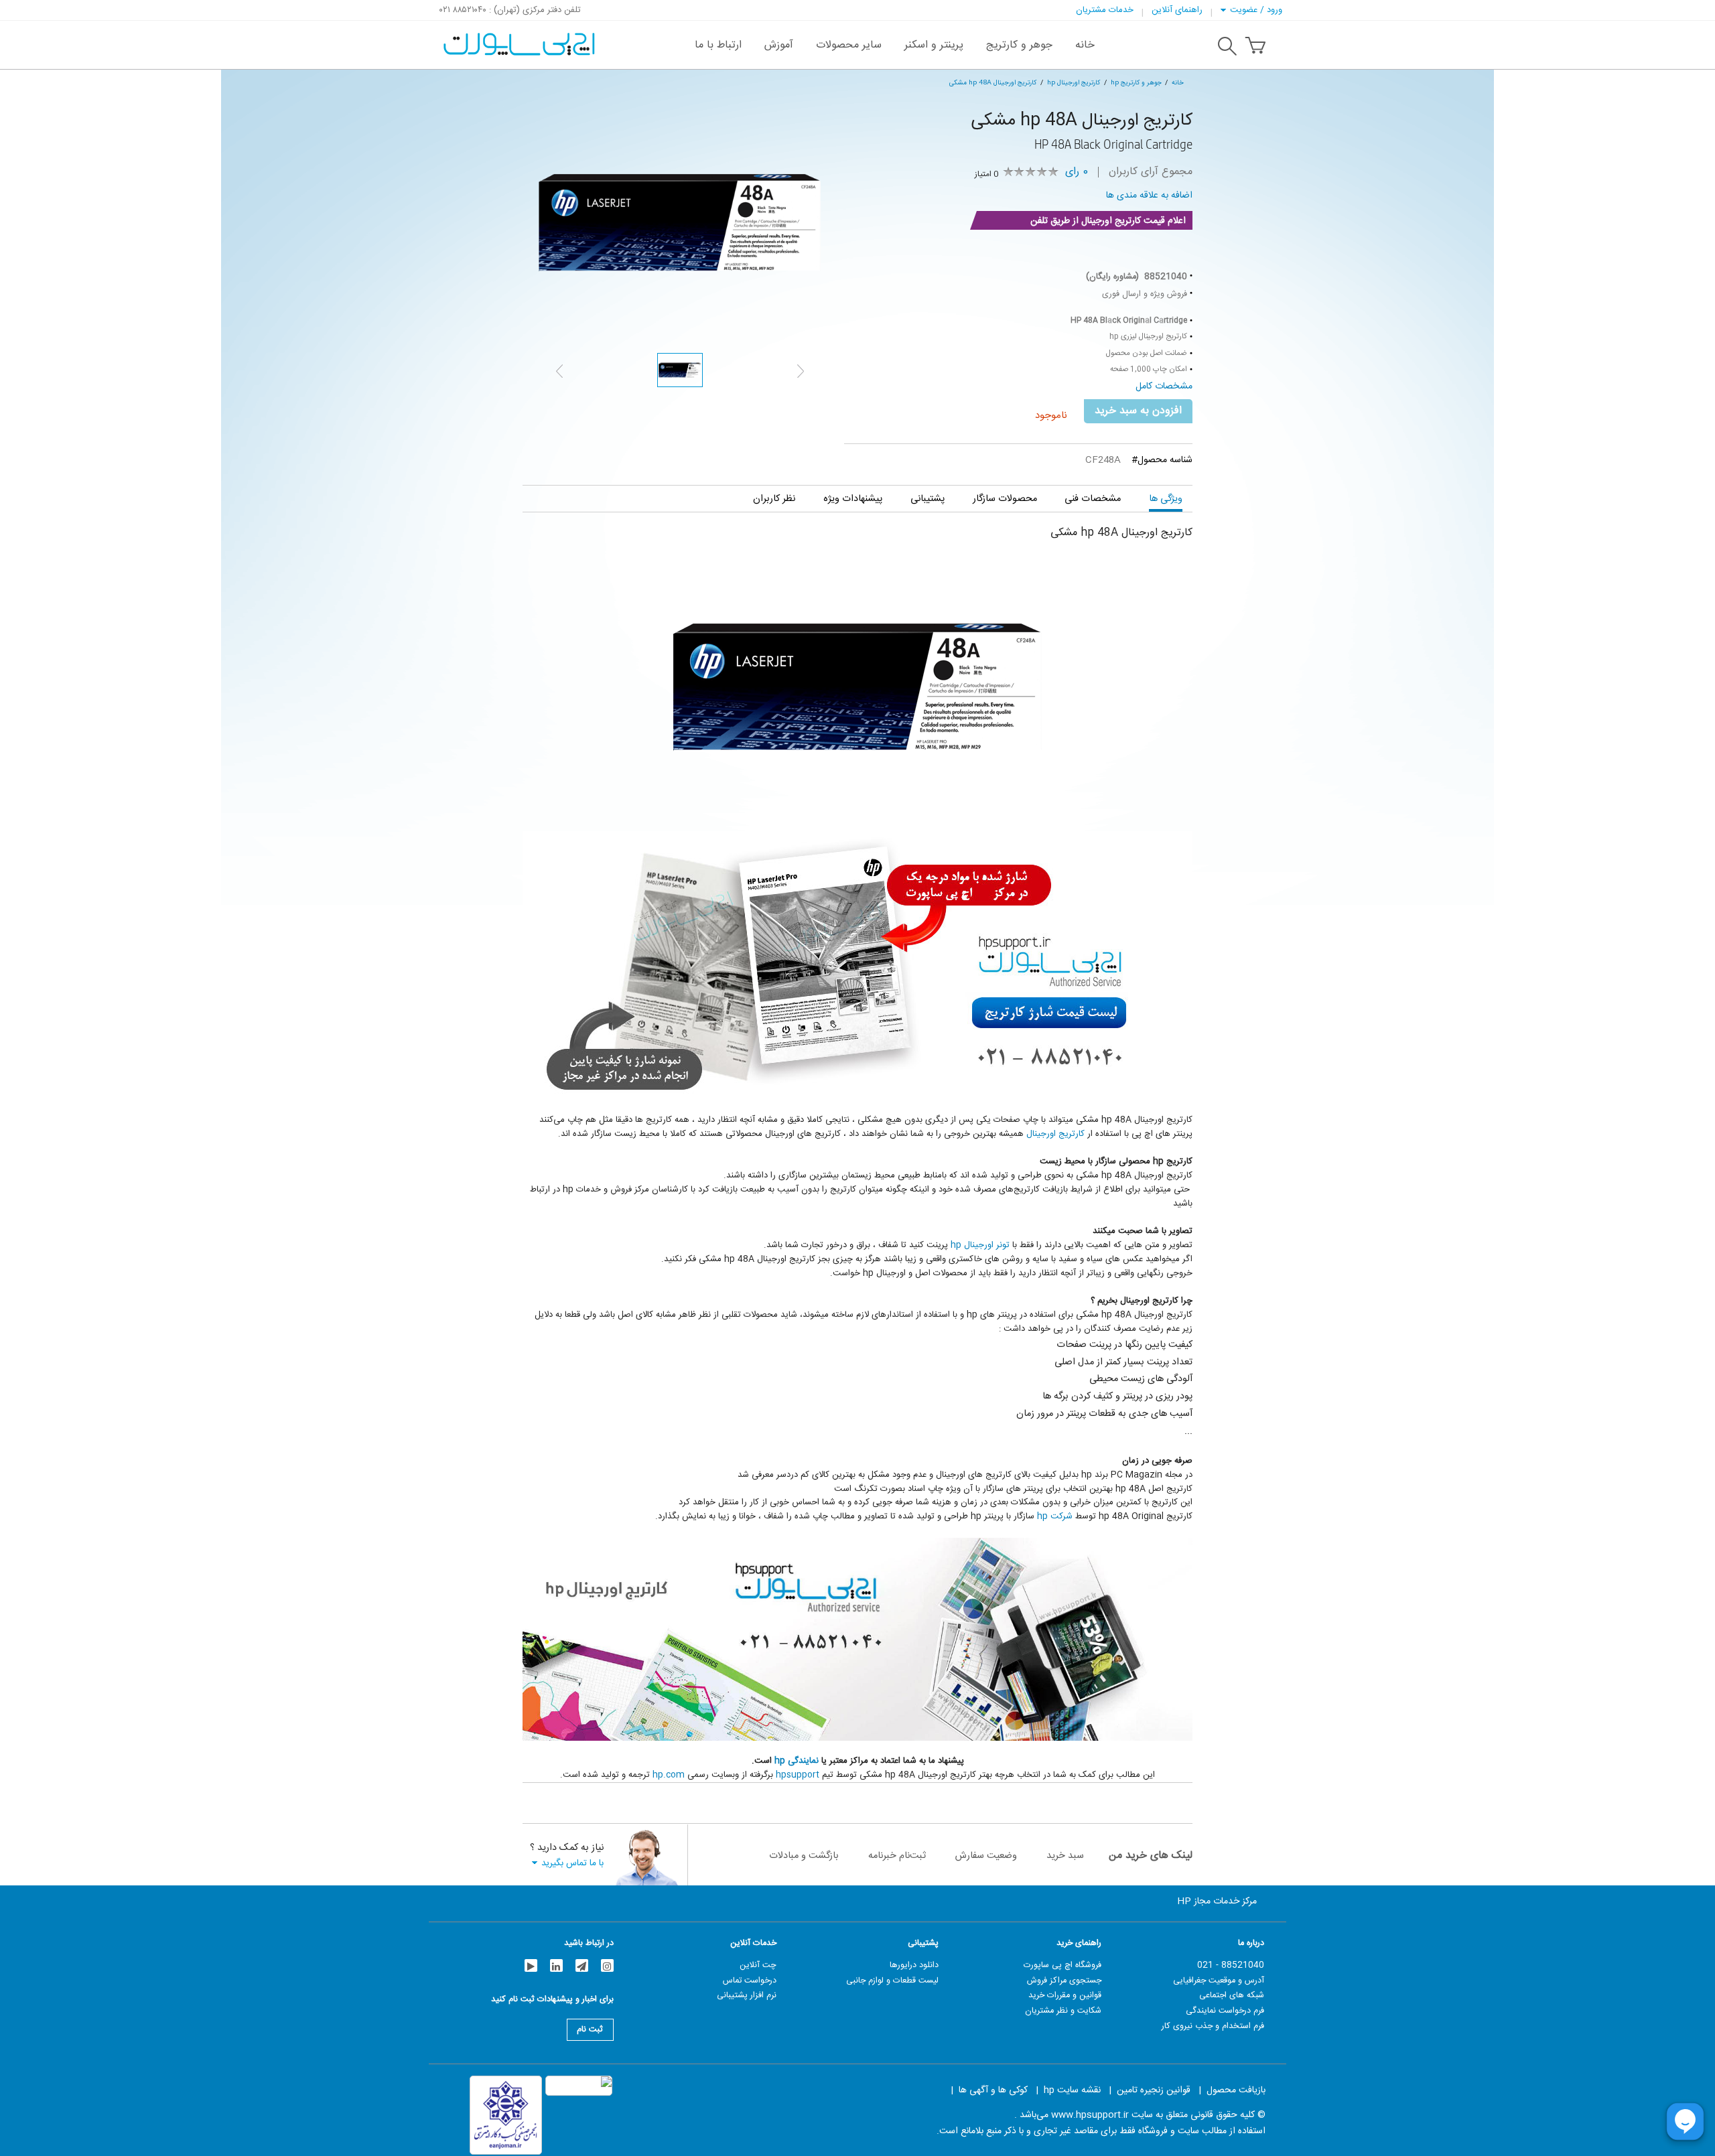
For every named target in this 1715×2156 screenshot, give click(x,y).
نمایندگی (803, 1761)
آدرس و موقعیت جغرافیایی (1219, 1981)
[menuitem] (1085, 45)
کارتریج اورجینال (1055, 1134)
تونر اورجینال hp (980, 1245)
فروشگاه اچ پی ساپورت (1062, 1965)
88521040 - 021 (1231, 1965)
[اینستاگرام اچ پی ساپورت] (607, 1965)
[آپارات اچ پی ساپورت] (531, 1965)
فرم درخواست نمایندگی (1225, 2011)
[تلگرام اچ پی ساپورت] (582, 1965)
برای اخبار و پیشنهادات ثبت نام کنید (552, 2001)
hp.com (669, 1775)
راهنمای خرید (1079, 1943)
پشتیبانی (928, 499)
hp (781, 1761)
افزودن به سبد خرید (1138, 411)
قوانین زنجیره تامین (1154, 2090)
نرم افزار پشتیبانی (747, 1995)
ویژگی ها (1166, 499)
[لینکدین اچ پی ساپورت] (556, 1965)
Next (801, 371)
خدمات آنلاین (753, 1943)
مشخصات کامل (1164, 386)
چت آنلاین (758, 1965)
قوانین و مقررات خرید (1065, 1995)
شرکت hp (1055, 1516)
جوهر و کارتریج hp (1136, 83)
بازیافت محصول (1236, 2090)
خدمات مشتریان (1105, 10)
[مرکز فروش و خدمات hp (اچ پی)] (518, 38)
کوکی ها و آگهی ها (993, 2090)
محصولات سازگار (1005, 499)
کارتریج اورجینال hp (1074, 83)
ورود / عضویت (1256, 10)
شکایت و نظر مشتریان (1063, 2011)
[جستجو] (1227, 48)
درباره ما (1251, 1943)
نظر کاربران (774, 499)
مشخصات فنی (1093, 499)
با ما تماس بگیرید (572, 1863)
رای (1077, 172)
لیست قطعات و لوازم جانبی (892, 1981)
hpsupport (798, 1775)
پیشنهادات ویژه (853, 499)
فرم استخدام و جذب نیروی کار (1213, 2026)
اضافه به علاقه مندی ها (1149, 196)
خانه (1178, 83)
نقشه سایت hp (1072, 2090)
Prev (559, 371)
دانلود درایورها (914, 1965)
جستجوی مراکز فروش (1064, 1981)
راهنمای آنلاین (1177, 10)
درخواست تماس (750, 1981)
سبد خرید (1065, 1856)
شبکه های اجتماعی (1232, 1995)
